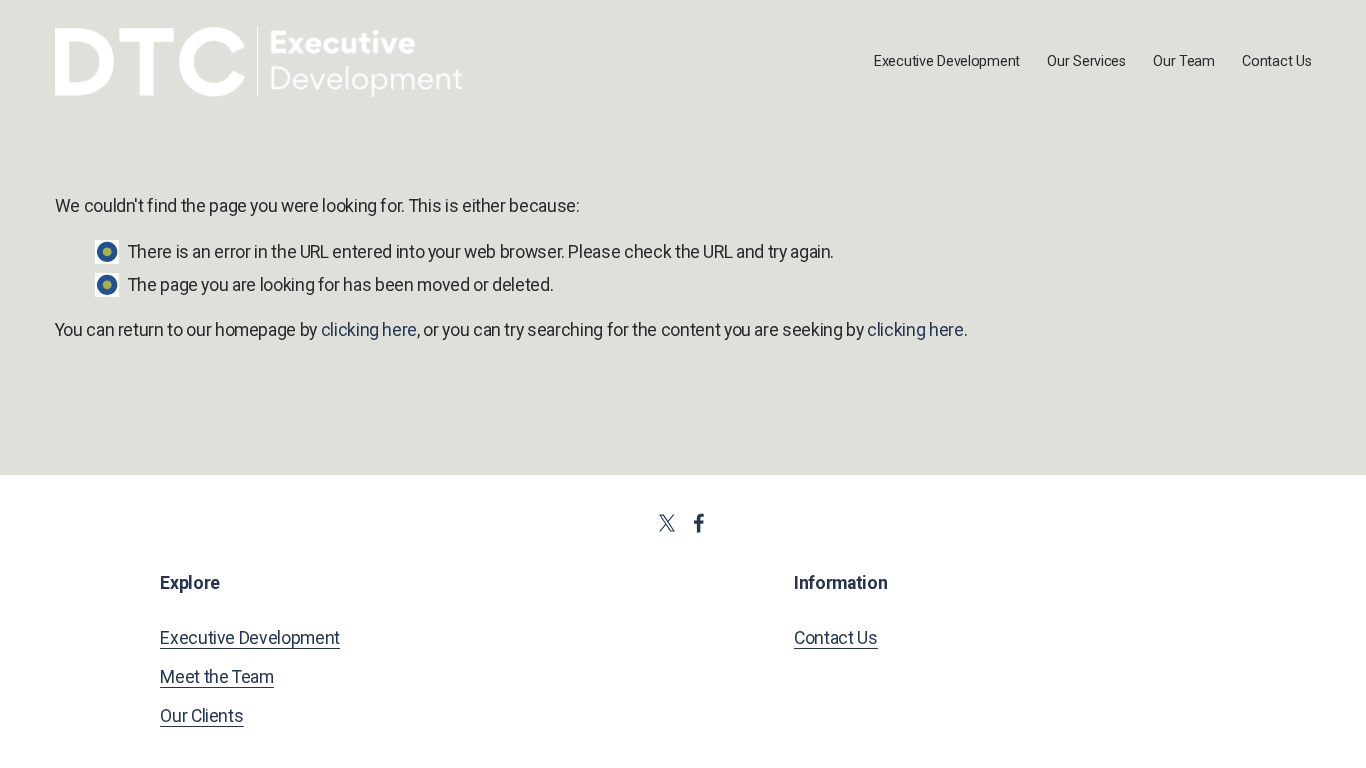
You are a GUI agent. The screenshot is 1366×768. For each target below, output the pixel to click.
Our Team (1184, 61)
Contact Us (1276, 61)
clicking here (369, 330)
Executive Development (947, 61)
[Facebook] (699, 523)
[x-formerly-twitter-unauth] (667, 523)
